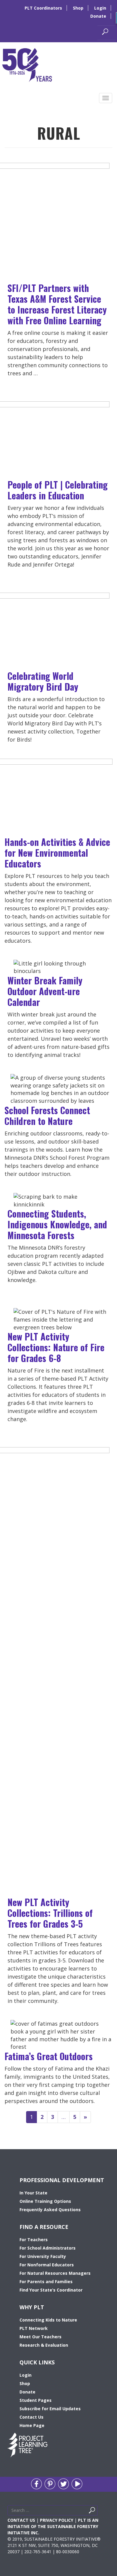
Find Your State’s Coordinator (51, 2290)
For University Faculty (43, 2256)
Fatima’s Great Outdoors (49, 2056)
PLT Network (34, 2328)
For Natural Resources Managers (55, 2273)
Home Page (32, 2425)
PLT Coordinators (43, 8)
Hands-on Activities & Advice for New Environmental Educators (57, 853)
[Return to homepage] (27, 64)
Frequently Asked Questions (50, 2210)
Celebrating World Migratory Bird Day (43, 681)
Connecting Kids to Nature (48, 2320)
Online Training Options (45, 2201)
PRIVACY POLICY (57, 2520)
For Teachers (34, 2240)
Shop (78, 8)
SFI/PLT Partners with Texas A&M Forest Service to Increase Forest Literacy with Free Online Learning (57, 304)
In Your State (33, 2193)
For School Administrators (48, 2248)
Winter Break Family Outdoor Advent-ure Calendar (45, 991)
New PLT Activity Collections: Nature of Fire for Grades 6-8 (56, 1347)
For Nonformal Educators (47, 2265)
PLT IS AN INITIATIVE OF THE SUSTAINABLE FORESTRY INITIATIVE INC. (53, 2526)
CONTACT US (21, 2520)
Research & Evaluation (44, 2345)
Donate (98, 16)
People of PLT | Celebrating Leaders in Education (58, 490)
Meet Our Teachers (40, 2337)
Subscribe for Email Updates (50, 2409)
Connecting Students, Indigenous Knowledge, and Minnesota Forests (57, 1224)
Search (99, 2512)
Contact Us (31, 2417)
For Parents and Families (46, 2282)
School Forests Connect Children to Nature (47, 1115)
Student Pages (36, 2400)
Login (100, 8)
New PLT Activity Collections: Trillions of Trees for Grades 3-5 (50, 1913)
